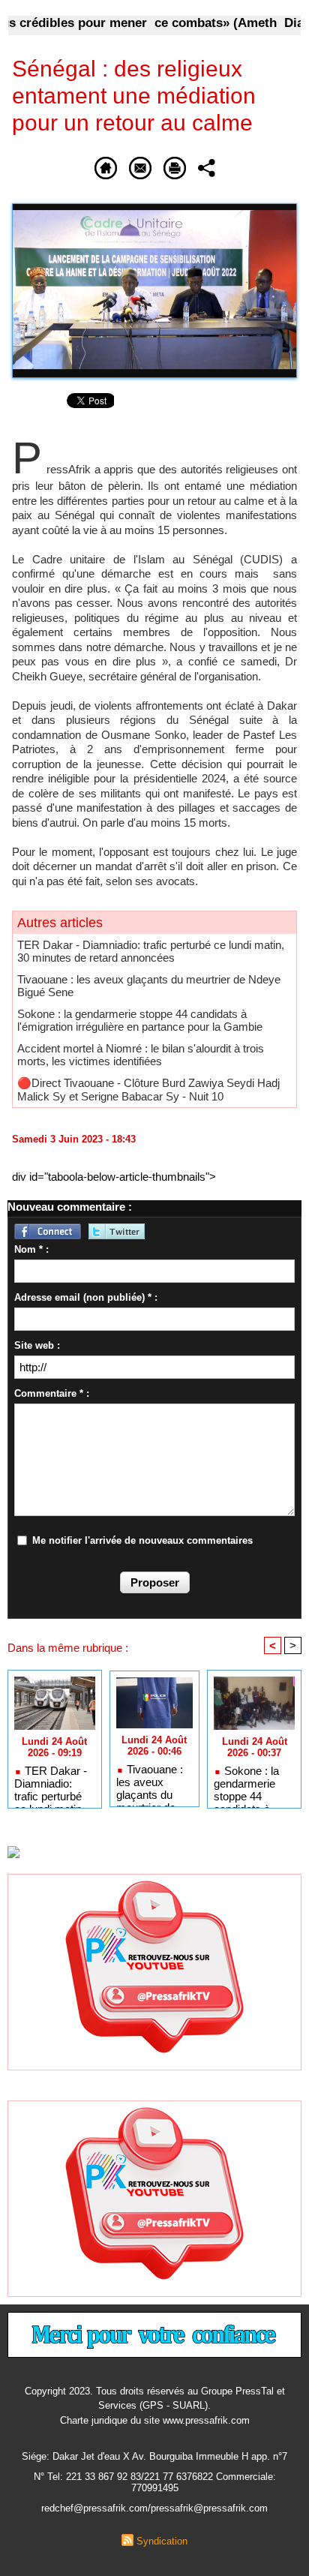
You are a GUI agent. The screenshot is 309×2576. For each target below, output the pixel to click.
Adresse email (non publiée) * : (86, 1297)
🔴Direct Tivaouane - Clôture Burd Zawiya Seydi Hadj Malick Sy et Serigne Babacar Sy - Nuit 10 (148, 1090)
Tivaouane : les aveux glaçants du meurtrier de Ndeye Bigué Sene (150, 1782)
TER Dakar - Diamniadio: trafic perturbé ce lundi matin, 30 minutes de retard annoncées (151, 951)
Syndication (162, 2541)
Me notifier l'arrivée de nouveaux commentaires (142, 1540)
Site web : (37, 1345)
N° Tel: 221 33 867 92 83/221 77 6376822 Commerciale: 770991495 (155, 2482)
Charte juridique (94, 2420)
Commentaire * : (52, 1393)
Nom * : (31, 1249)
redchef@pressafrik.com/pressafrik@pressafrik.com (154, 2508)
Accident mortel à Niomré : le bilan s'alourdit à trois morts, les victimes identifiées (141, 1055)
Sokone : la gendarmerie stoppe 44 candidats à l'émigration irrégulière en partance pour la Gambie (140, 1020)
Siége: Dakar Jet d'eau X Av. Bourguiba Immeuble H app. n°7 (154, 2456)
